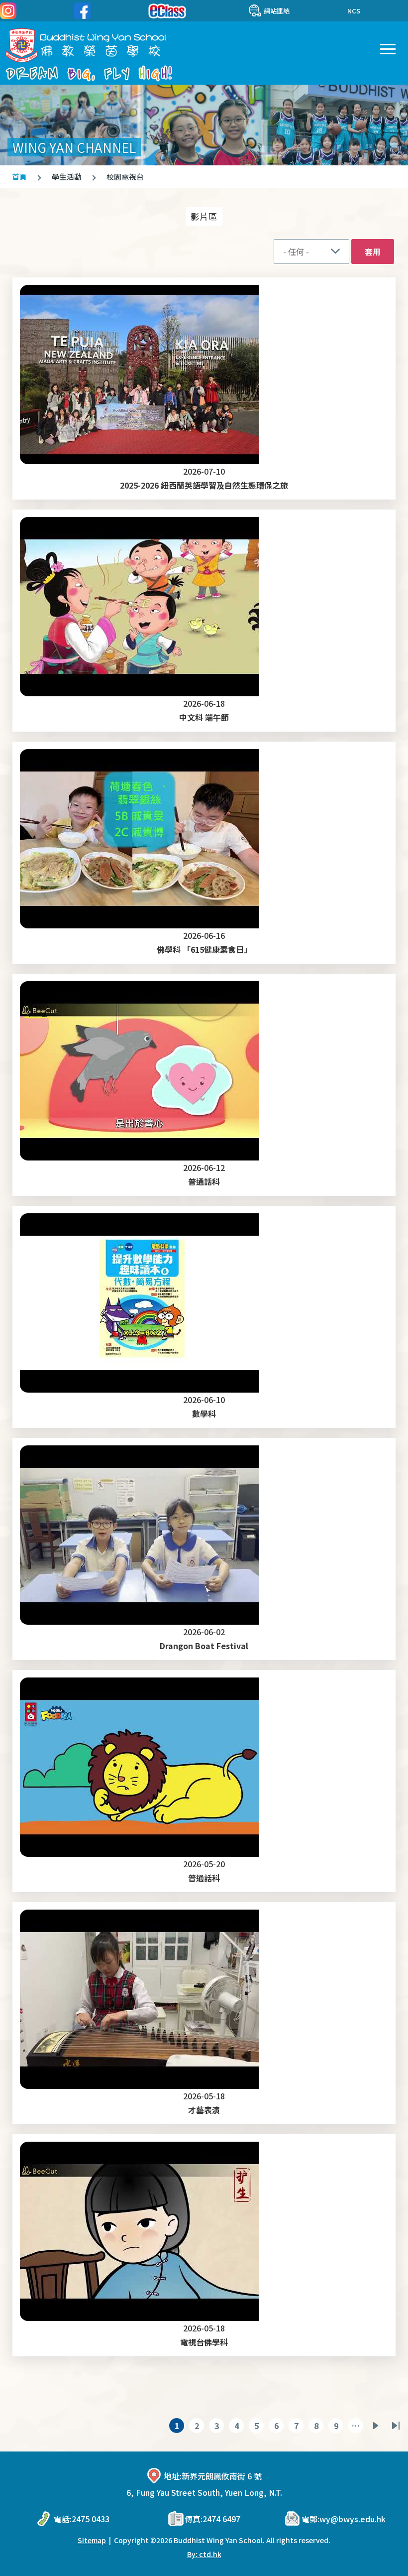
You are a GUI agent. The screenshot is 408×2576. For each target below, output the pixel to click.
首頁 (19, 177)
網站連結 (277, 11)
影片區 (204, 216)
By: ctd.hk (204, 2554)
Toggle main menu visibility (387, 48)
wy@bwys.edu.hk (353, 2519)
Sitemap (92, 2540)
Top (408, 2559)
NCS (354, 11)
